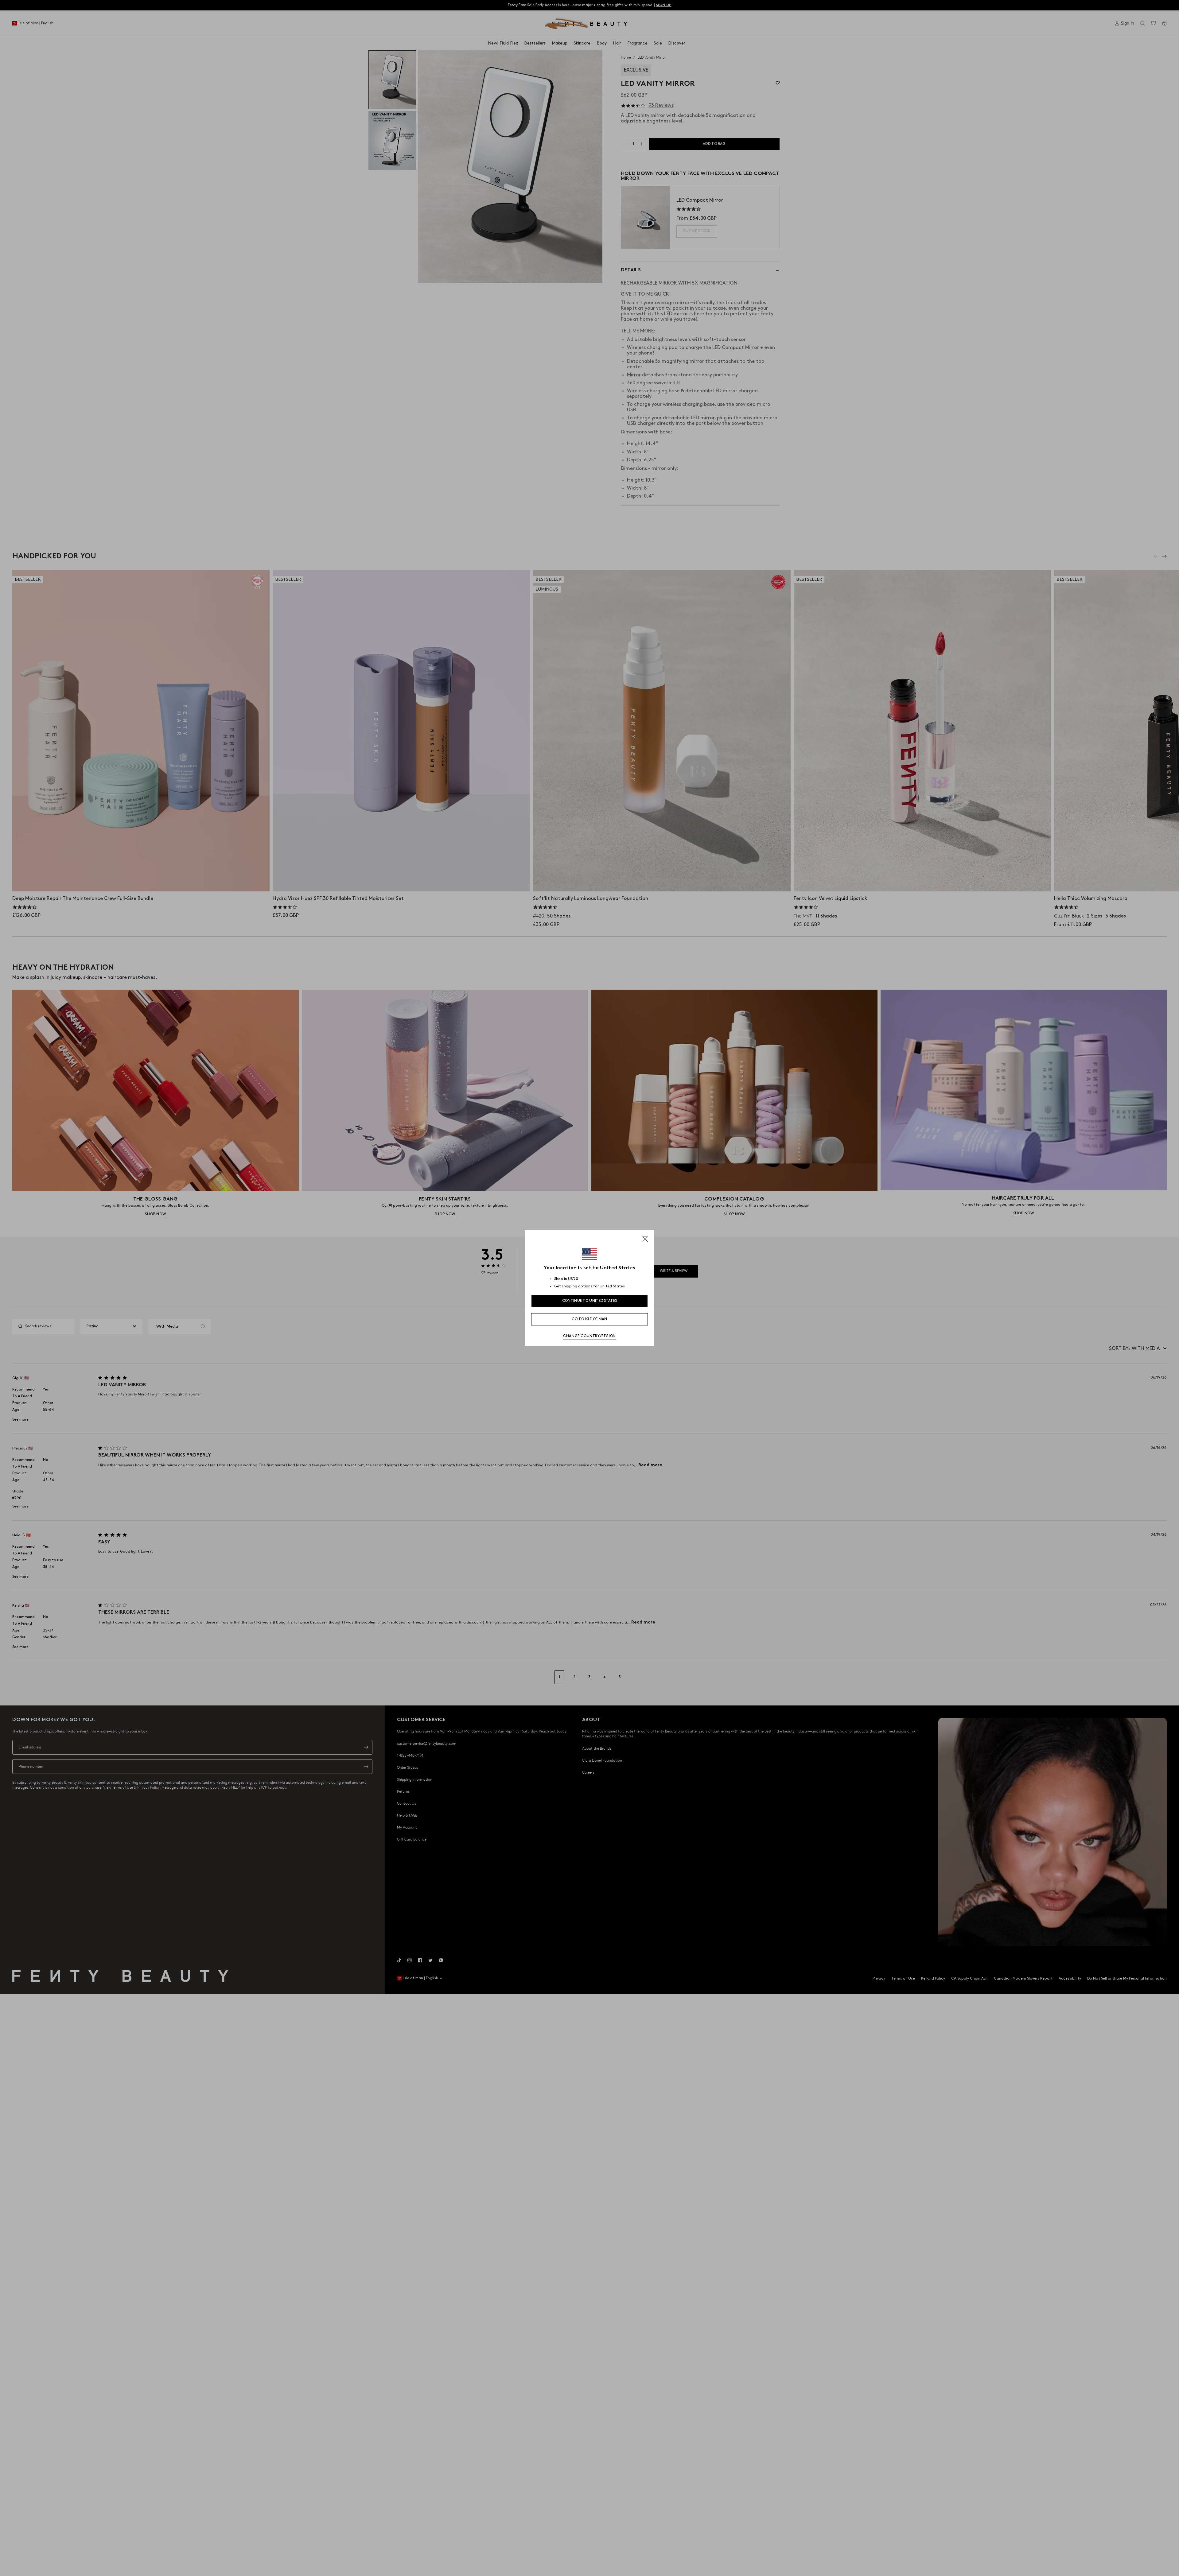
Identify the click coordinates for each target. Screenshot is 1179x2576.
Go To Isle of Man (589, 1319)
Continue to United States (590, 1301)
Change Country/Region (589, 1336)
